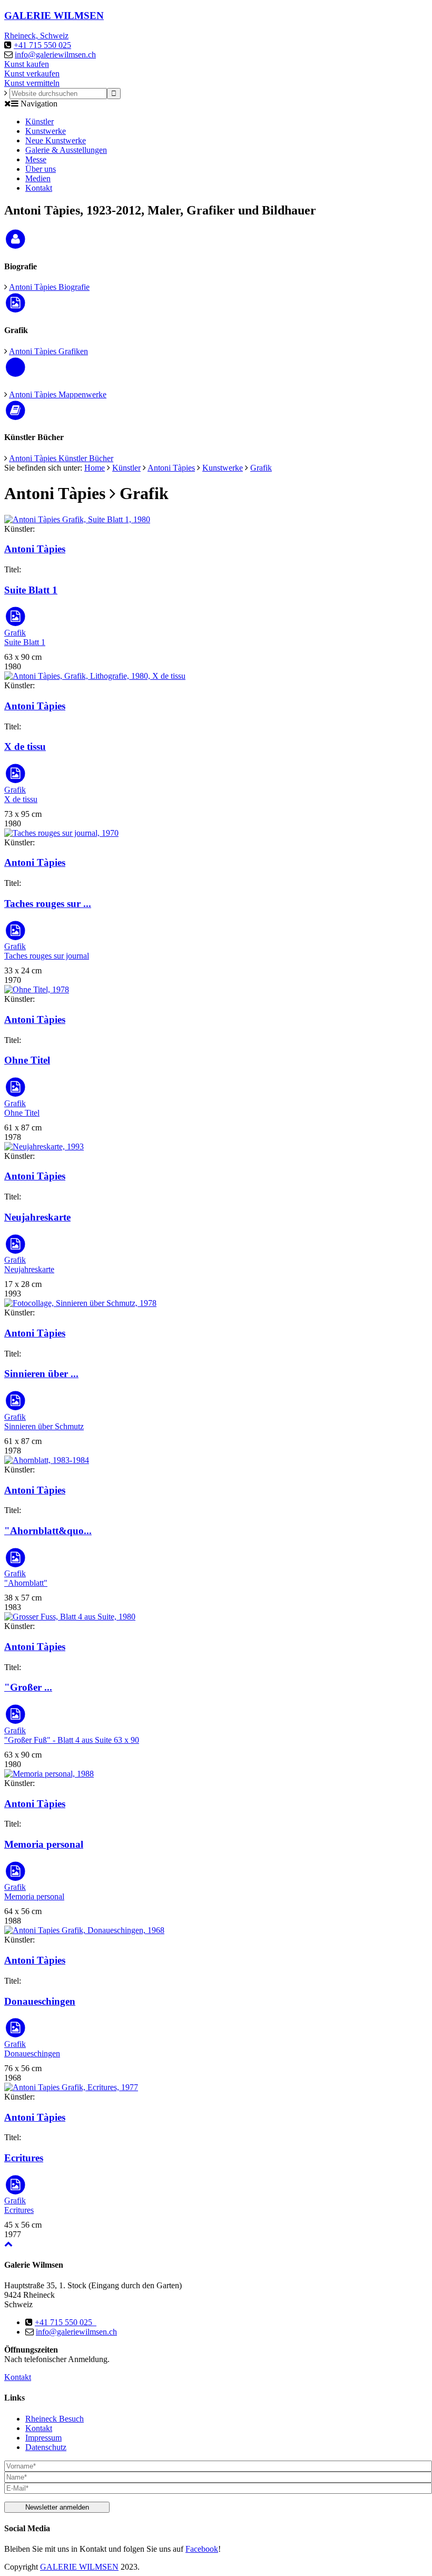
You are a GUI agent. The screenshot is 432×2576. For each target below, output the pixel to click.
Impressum (43, 2438)
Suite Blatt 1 (31, 590)
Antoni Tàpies (171, 468)
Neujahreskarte (37, 1217)
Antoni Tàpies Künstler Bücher (61, 458)
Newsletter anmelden (57, 2507)
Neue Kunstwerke (56, 140)
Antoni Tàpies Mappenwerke (58, 394)
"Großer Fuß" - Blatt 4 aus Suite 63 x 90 (72, 1740)
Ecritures (24, 2158)
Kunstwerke (46, 131)
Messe (36, 159)
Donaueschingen (40, 2001)
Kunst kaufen (27, 64)
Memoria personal (44, 1844)
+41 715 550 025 (42, 45)
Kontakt (39, 188)
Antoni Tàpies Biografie (49, 287)
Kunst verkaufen (32, 74)
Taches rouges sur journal (47, 956)
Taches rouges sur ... (48, 904)
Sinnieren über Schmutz (44, 1426)
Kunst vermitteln (32, 83)
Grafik (261, 468)
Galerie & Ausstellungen (66, 150)
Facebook (202, 2549)
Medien (38, 178)
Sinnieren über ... (41, 1374)
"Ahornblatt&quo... (48, 1531)
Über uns (41, 169)
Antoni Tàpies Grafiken (48, 351)
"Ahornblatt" (26, 1583)
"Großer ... (28, 1687)
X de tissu (25, 747)
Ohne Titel (27, 1060)
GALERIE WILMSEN (79, 2567)
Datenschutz (46, 2447)
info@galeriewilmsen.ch (55, 55)
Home (95, 468)
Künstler (40, 121)
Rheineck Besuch (55, 2419)
